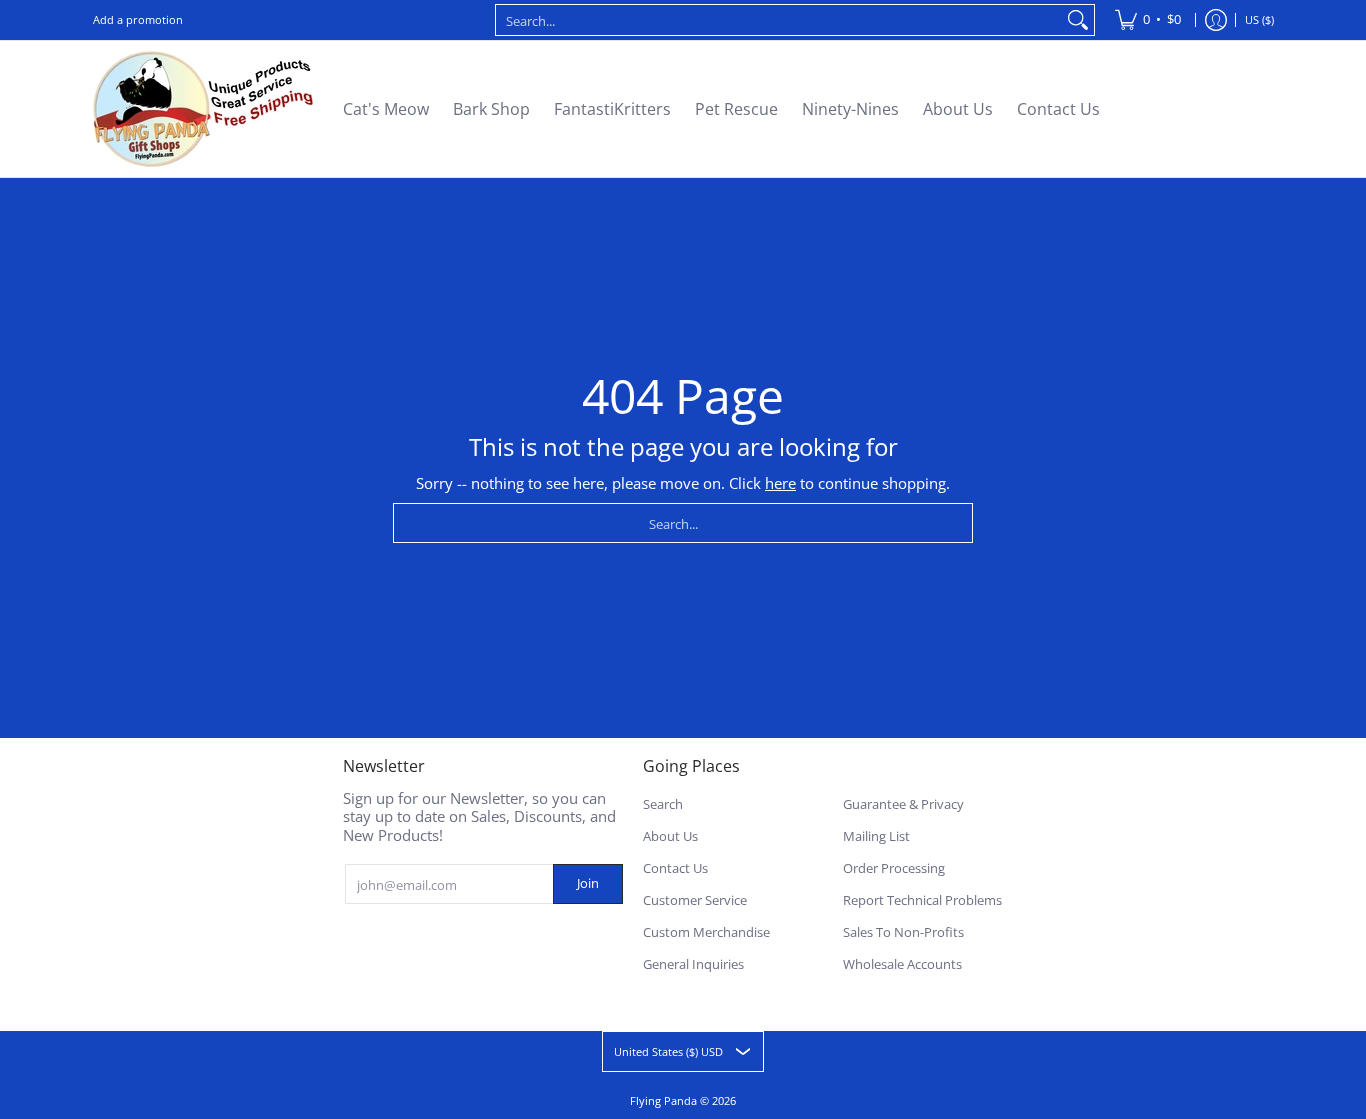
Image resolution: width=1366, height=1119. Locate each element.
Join (588, 883)
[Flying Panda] (203, 109)
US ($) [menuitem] (1259, 19)
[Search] (1078, 20)
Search (663, 804)
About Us (670, 836)
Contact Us (675, 868)
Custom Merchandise (706, 932)
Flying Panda (663, 1100)
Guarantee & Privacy (903, 804)
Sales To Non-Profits (903, 932)
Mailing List (876, 836)
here (780, 483)
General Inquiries (693, 964)
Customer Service (695, 900)
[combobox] (779, 20)
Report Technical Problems (922, 900)
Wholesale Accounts (902, 964)
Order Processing (894, 868)
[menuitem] (1148, 20)
